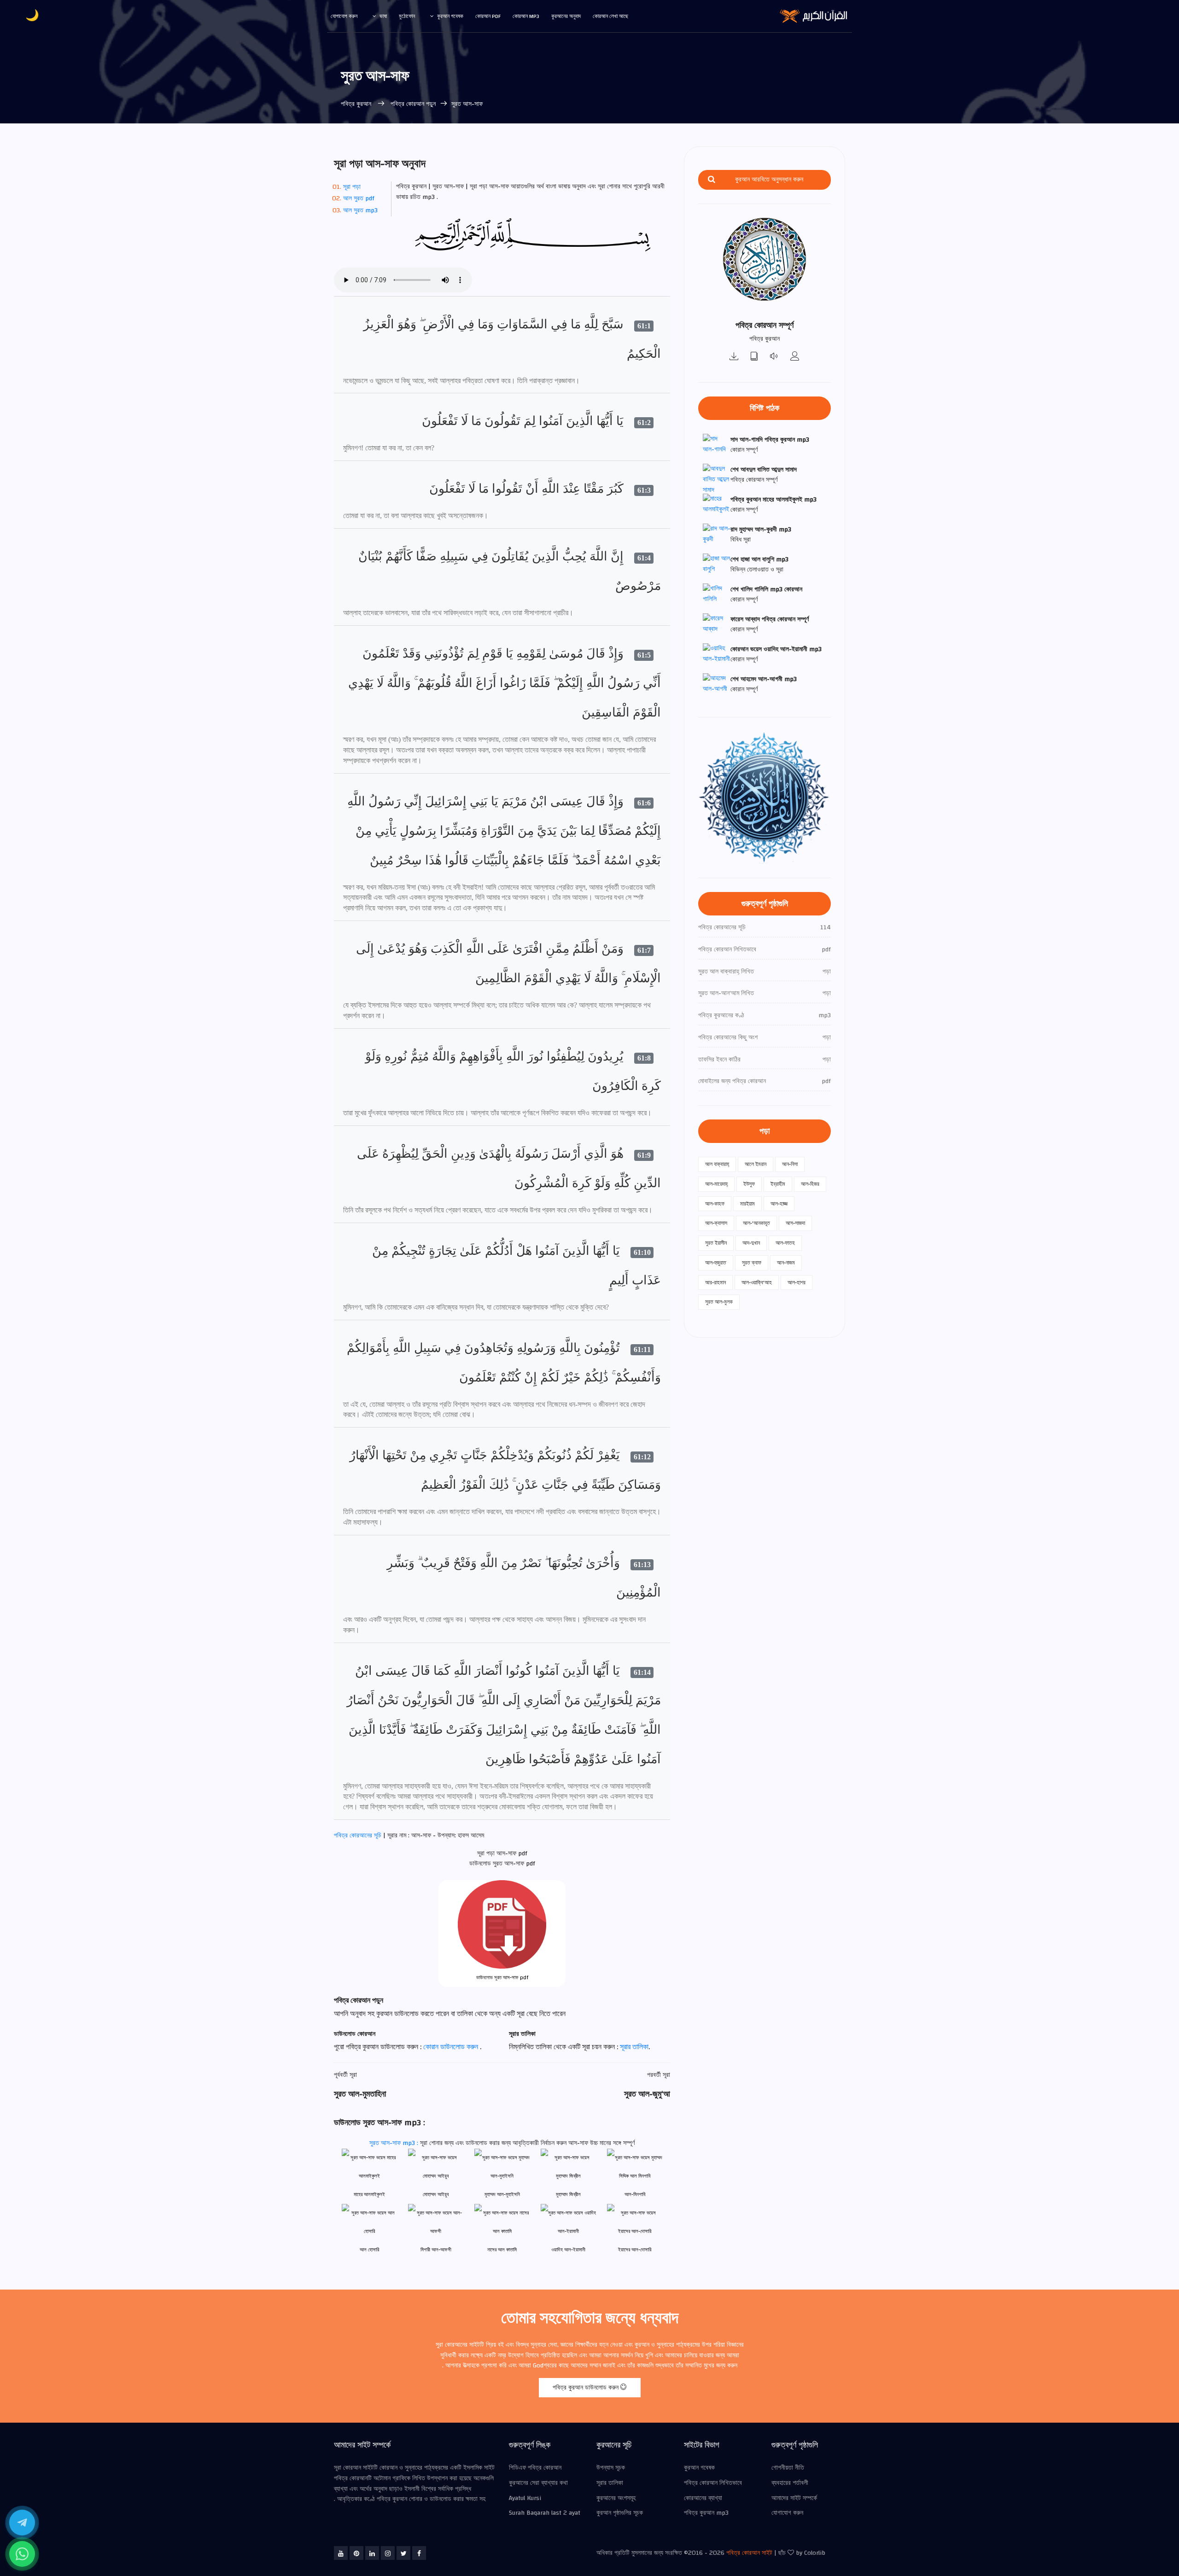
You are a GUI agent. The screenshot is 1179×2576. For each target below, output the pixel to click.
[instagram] (388, 2553)
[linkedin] (372, 2553)
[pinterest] (356, 2553)
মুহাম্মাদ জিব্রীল (568, 2194)
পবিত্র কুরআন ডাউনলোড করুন (587, 2388)
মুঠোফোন (407, 16)
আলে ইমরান (756, 1164)
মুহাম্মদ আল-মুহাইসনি (502, 2194)
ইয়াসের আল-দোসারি (635, 2250)
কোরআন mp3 (526, 16)
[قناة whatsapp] (22, 2554)
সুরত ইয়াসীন (716, 1243)
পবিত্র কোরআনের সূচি (359, 1836)
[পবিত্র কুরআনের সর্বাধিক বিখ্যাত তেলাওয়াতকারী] (795, 357)
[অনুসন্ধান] (712, 180)
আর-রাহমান (715, 1282)
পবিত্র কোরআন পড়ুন (412, 104)
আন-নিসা (790, 1164)
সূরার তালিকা (634, 2047)
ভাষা (383, 16)
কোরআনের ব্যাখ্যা (703, 2498)
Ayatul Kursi (525, 2498)
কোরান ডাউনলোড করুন (452, 2047)
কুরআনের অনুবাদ (566, 16)
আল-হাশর (797, 1282)
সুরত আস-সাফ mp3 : (395, 2143)
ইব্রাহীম (778, 1184)
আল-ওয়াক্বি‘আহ (757, 1282)
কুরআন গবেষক (450, 16)
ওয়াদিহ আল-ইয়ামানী (568, 2250)
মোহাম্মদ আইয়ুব (436, 2194)
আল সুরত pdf (359, 198)
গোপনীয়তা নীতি (788, 2468)
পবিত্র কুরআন (357, 104)
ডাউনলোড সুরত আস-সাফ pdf (502, 1978)
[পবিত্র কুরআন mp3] (734, 357)
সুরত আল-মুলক (719, 1302)
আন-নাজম (786, 1263)
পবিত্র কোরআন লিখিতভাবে (713, 2483)
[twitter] (403, 2553)
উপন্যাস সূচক (611, 2468)
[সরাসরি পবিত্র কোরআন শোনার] (775, 357)
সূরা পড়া (352, 187)
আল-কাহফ (715, 1204)
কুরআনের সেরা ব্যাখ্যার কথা (538, 2483)
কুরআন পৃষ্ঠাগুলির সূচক (620, 2513)
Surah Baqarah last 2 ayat (545, 2513)
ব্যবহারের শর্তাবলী (790, 2483)
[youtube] (341, 2553)
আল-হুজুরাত (716, 1263)
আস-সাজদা (795, 1223)
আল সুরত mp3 (360, 210)
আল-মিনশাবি (635, 2194)
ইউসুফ (749, 1184)
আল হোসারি (369, 2250)
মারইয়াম (747, 1204)
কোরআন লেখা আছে (610, 16)
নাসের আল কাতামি (502, 2250)
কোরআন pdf (488, 16)
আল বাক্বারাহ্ (717, 1164)
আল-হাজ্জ (779, 1204)
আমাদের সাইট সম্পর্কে (794, 2498)
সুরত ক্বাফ (752, 1263)
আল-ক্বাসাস (716, 1223)
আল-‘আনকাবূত (756, 1223)
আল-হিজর (810, 1184)
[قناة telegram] (22, 2523)
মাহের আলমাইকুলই (369, 2194)
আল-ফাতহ (785, 1243)
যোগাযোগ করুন (344, 16)
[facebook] (419, 2553)
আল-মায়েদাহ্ (716, 1184)
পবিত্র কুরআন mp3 (706, 2513)
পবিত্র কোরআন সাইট (749, 2553)
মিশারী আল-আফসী (436, 2250)
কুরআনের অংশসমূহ (616, 2498)
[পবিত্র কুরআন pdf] (754, 357)
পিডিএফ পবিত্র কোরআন (535, 2468)
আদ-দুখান (751, 1243)
